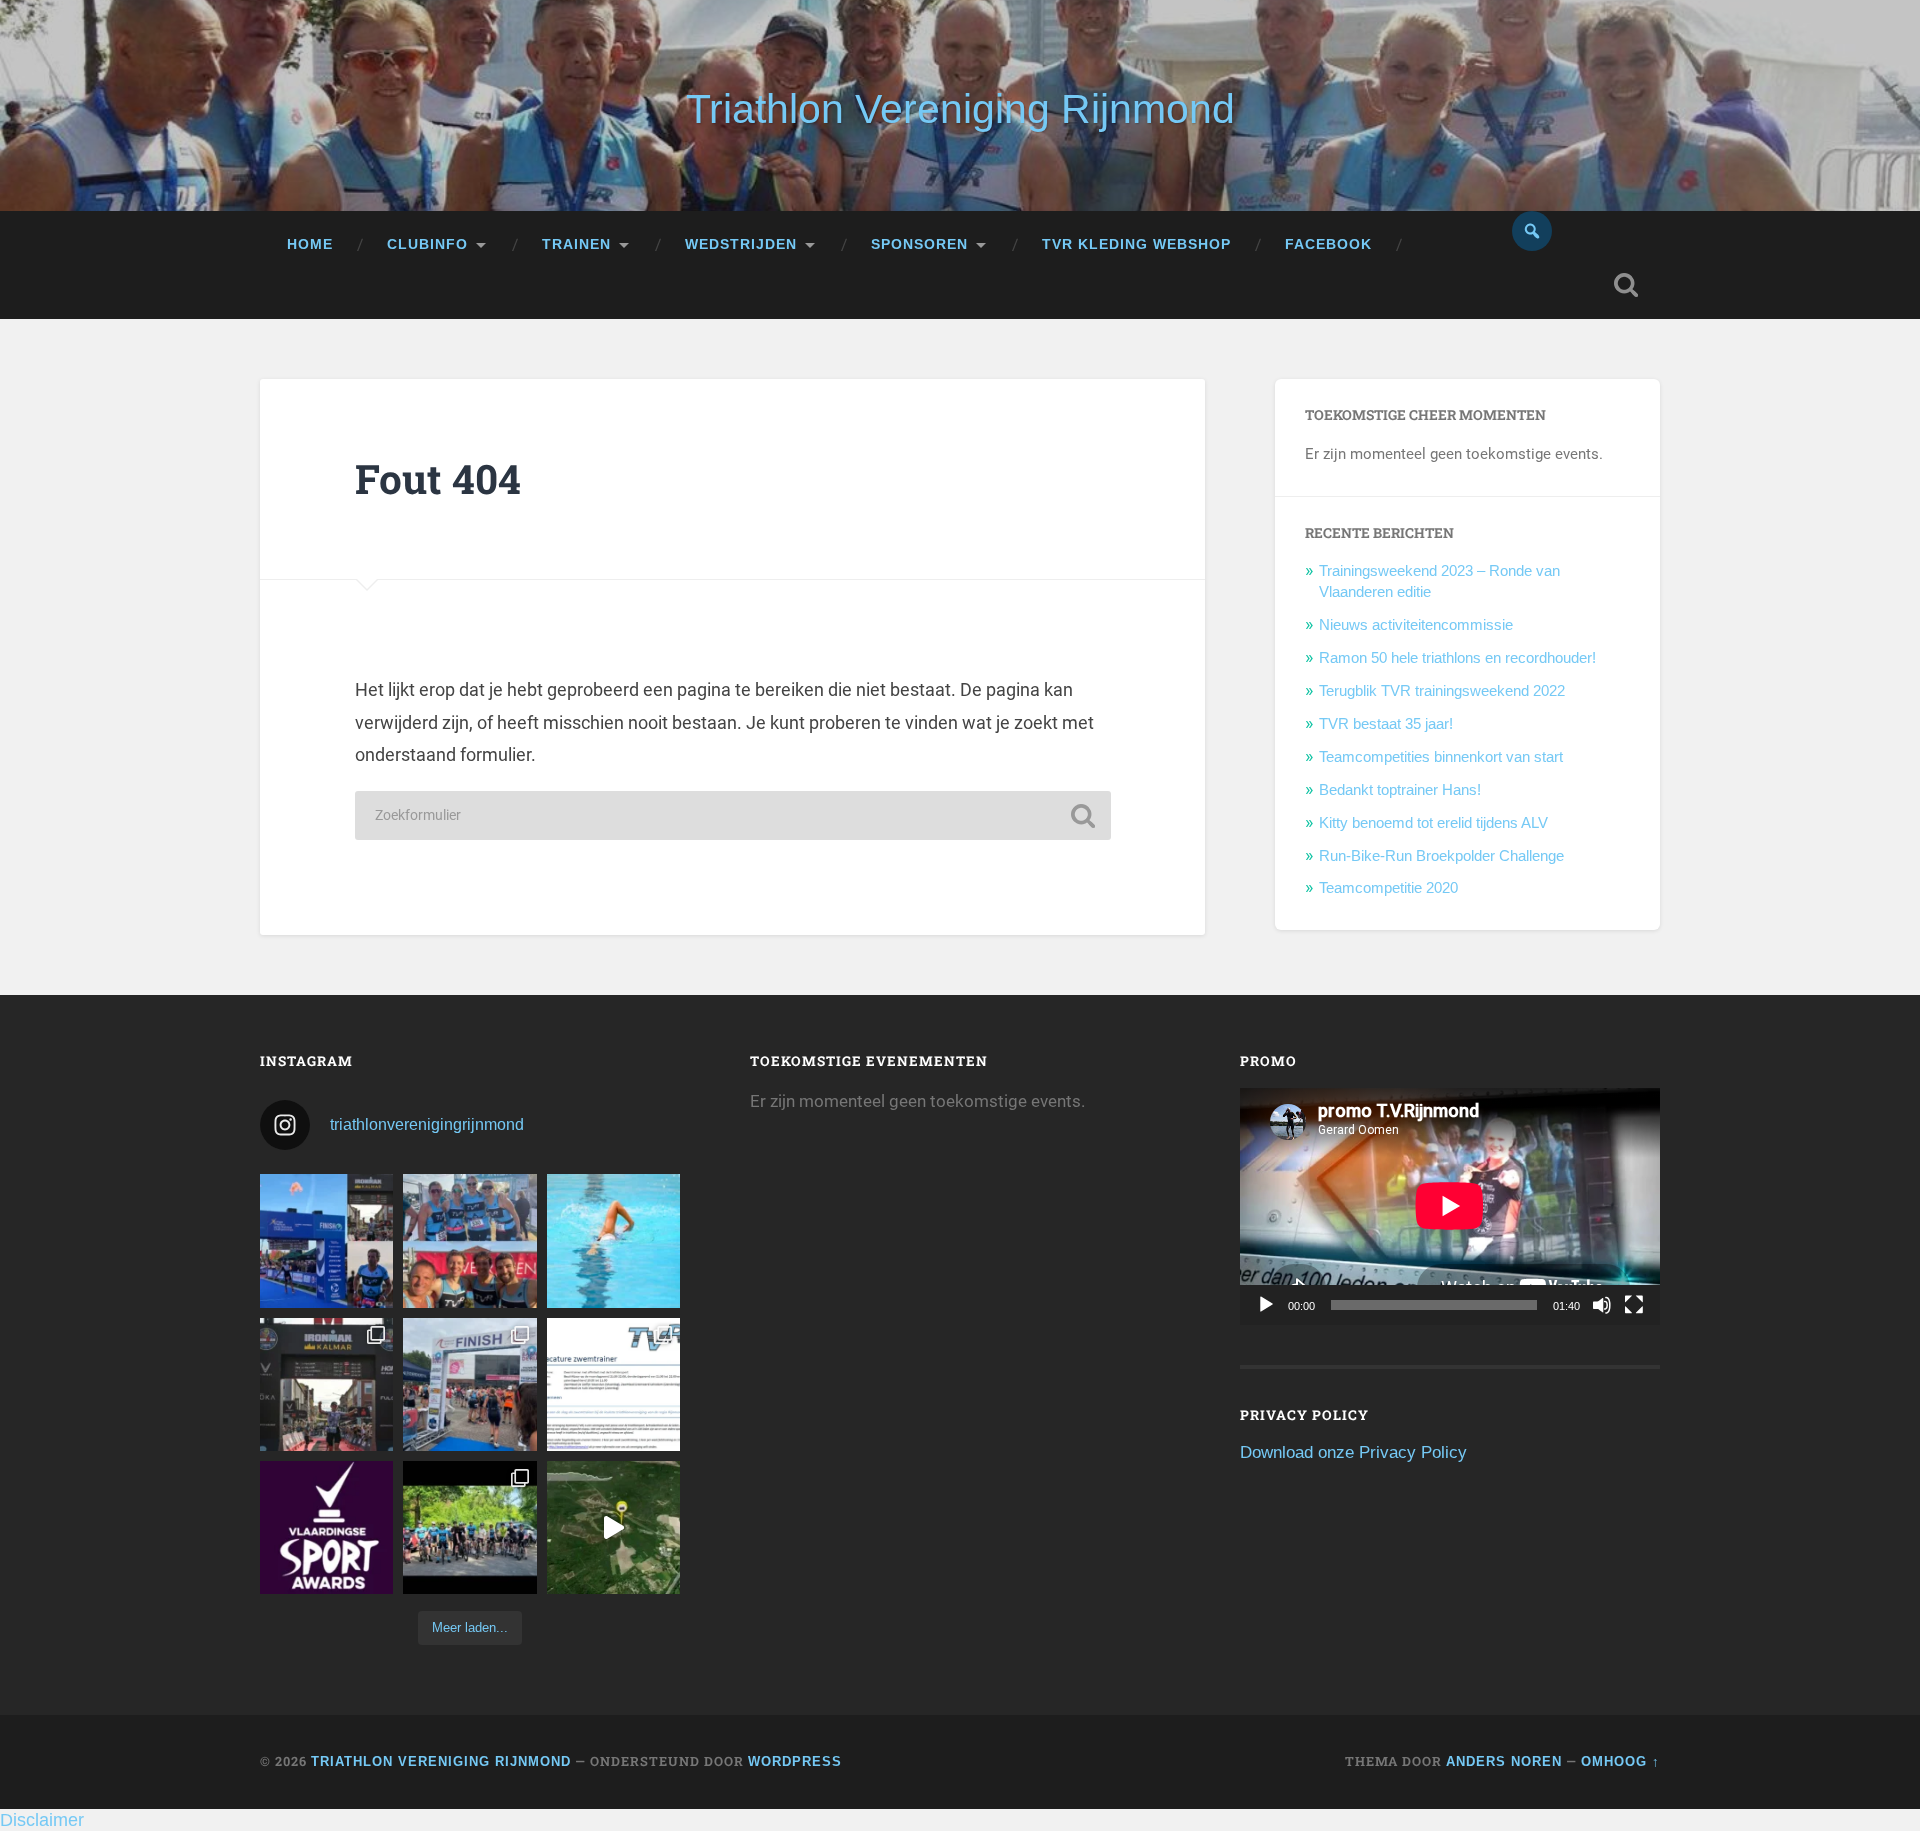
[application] (1450, 1206)
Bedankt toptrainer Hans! (1400, 789)
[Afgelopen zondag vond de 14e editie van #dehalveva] (469, 1527)
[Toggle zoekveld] (1626, 285)
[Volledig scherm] (1634, 1305)
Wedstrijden (741, 244)
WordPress (795, 1761)
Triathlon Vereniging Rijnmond (960, 109)
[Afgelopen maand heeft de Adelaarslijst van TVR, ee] (326, 1240)
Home (310, 244)
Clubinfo (427, 244)
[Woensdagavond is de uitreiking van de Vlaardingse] (326, 1527)
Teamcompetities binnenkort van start (1441, 756)
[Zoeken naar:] (733, 815)
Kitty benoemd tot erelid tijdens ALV (1433, 822)
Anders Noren (1504, 1761)
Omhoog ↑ (1620, 1761)
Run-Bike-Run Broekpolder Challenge (1441, 855)
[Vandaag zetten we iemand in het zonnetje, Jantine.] (326, 1384)
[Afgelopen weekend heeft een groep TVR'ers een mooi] (613, 1527)
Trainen (576, 244)
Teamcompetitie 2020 (1388, 887)
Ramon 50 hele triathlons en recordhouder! (1457, 657)
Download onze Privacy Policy (1353, 1452)
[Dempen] (1602, 1305)
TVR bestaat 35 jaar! (1386, 723)
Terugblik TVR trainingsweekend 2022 (1442, 690)
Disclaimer (42, 1820)
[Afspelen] (1266, 1305)
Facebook (1328, 244)
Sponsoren (919, 244)
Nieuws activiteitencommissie (1416, 624)
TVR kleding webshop (1136, 244)
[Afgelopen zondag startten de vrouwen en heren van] (469, 1384)
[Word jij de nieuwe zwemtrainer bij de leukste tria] (613, 1240)
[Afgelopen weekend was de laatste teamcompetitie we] (469, 1240)
